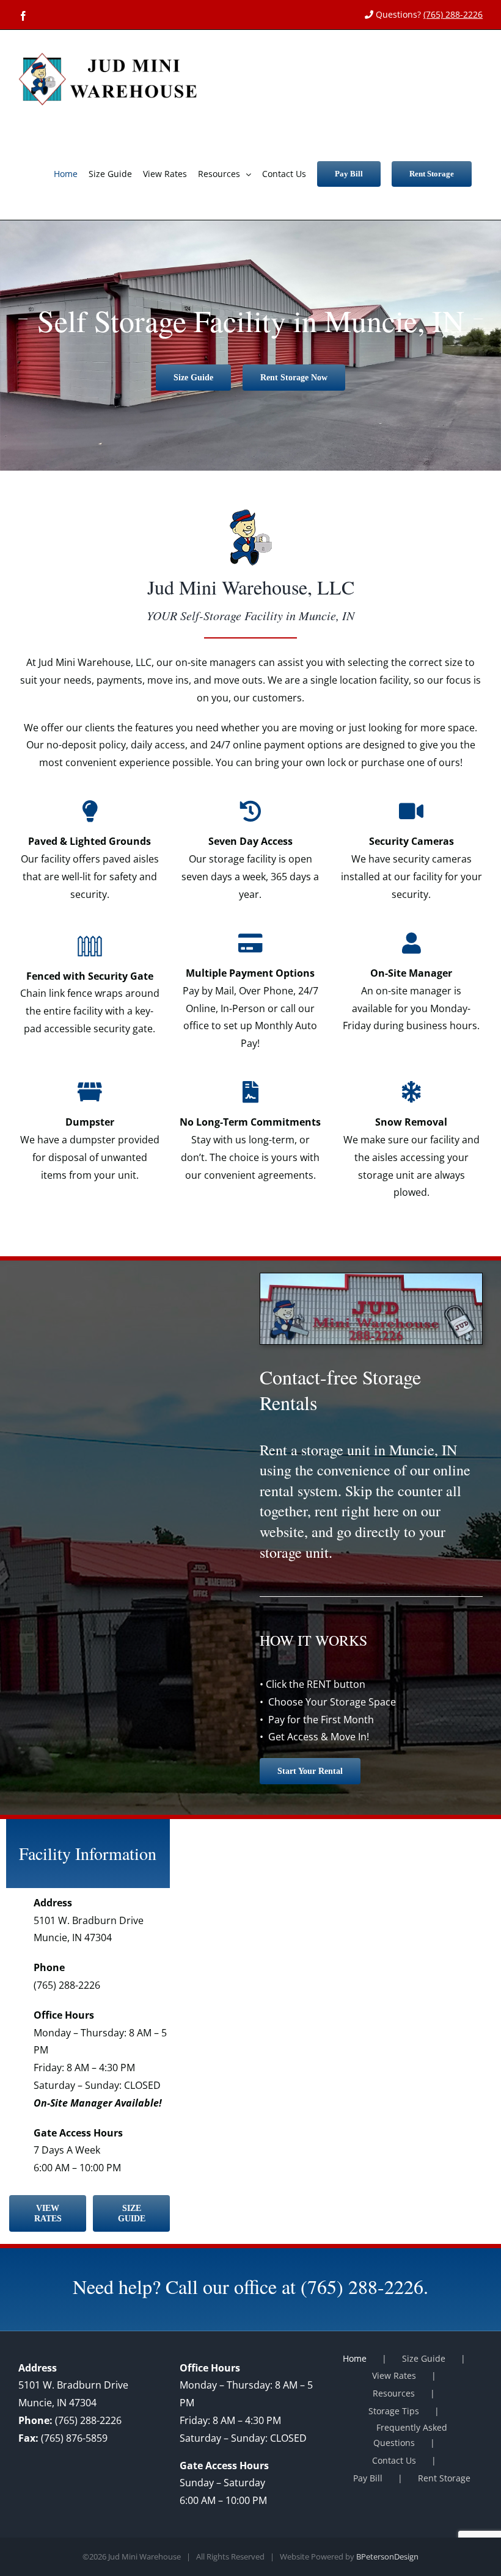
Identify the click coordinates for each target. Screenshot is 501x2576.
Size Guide (424, 2358)
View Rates (394, 2375)
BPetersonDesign (387, 2556)
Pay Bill (368, 2478)
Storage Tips (394, 2411)
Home (355, 2358)
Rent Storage (444, 2478)
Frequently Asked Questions (410, 2435)
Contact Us (394, 2460)
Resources (394, 2393)
